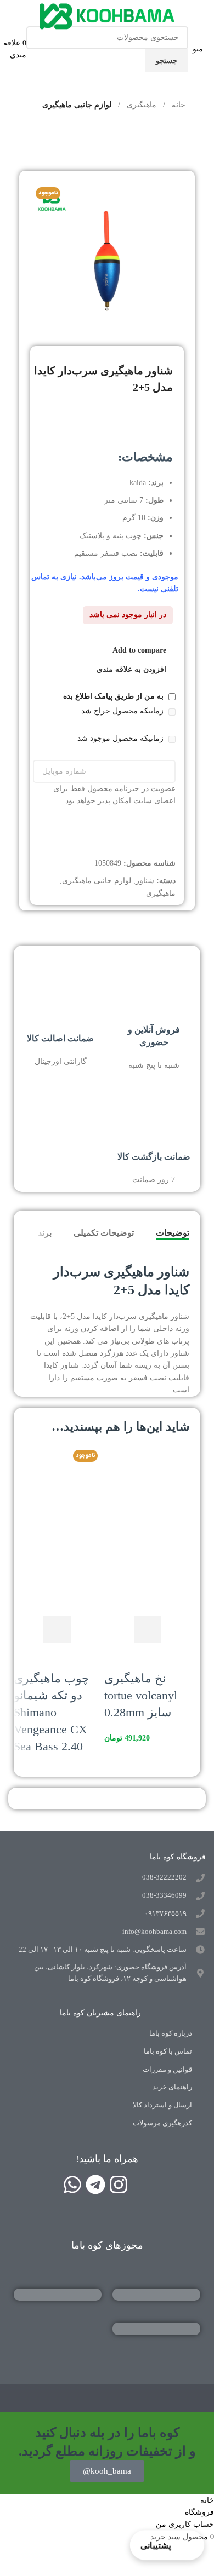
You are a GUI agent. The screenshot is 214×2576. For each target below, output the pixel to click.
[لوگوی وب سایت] (107, 16)
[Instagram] (119, 2185)
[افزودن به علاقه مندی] (118, 1657)
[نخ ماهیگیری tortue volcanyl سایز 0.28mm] (147, 1488)
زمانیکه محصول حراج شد (123, 711)
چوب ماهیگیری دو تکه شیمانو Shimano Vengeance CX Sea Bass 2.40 (52, 1712)
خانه (178, 105)
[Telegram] (95, 2185)
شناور (145, 881)
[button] (148, 1629)
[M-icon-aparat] (142, 2185)
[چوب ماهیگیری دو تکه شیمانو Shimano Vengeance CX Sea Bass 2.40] (56, 1488)
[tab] (173, 1233)
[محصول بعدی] (31, 134)
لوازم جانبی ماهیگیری (77, 105)
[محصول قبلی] (58, 134)
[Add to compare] (118, 1629)
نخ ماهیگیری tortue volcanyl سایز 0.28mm (141, 1695)
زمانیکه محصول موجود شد (122, 738)
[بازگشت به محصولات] (44, 134)
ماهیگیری (140, 105)
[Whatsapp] (72, 2185)
